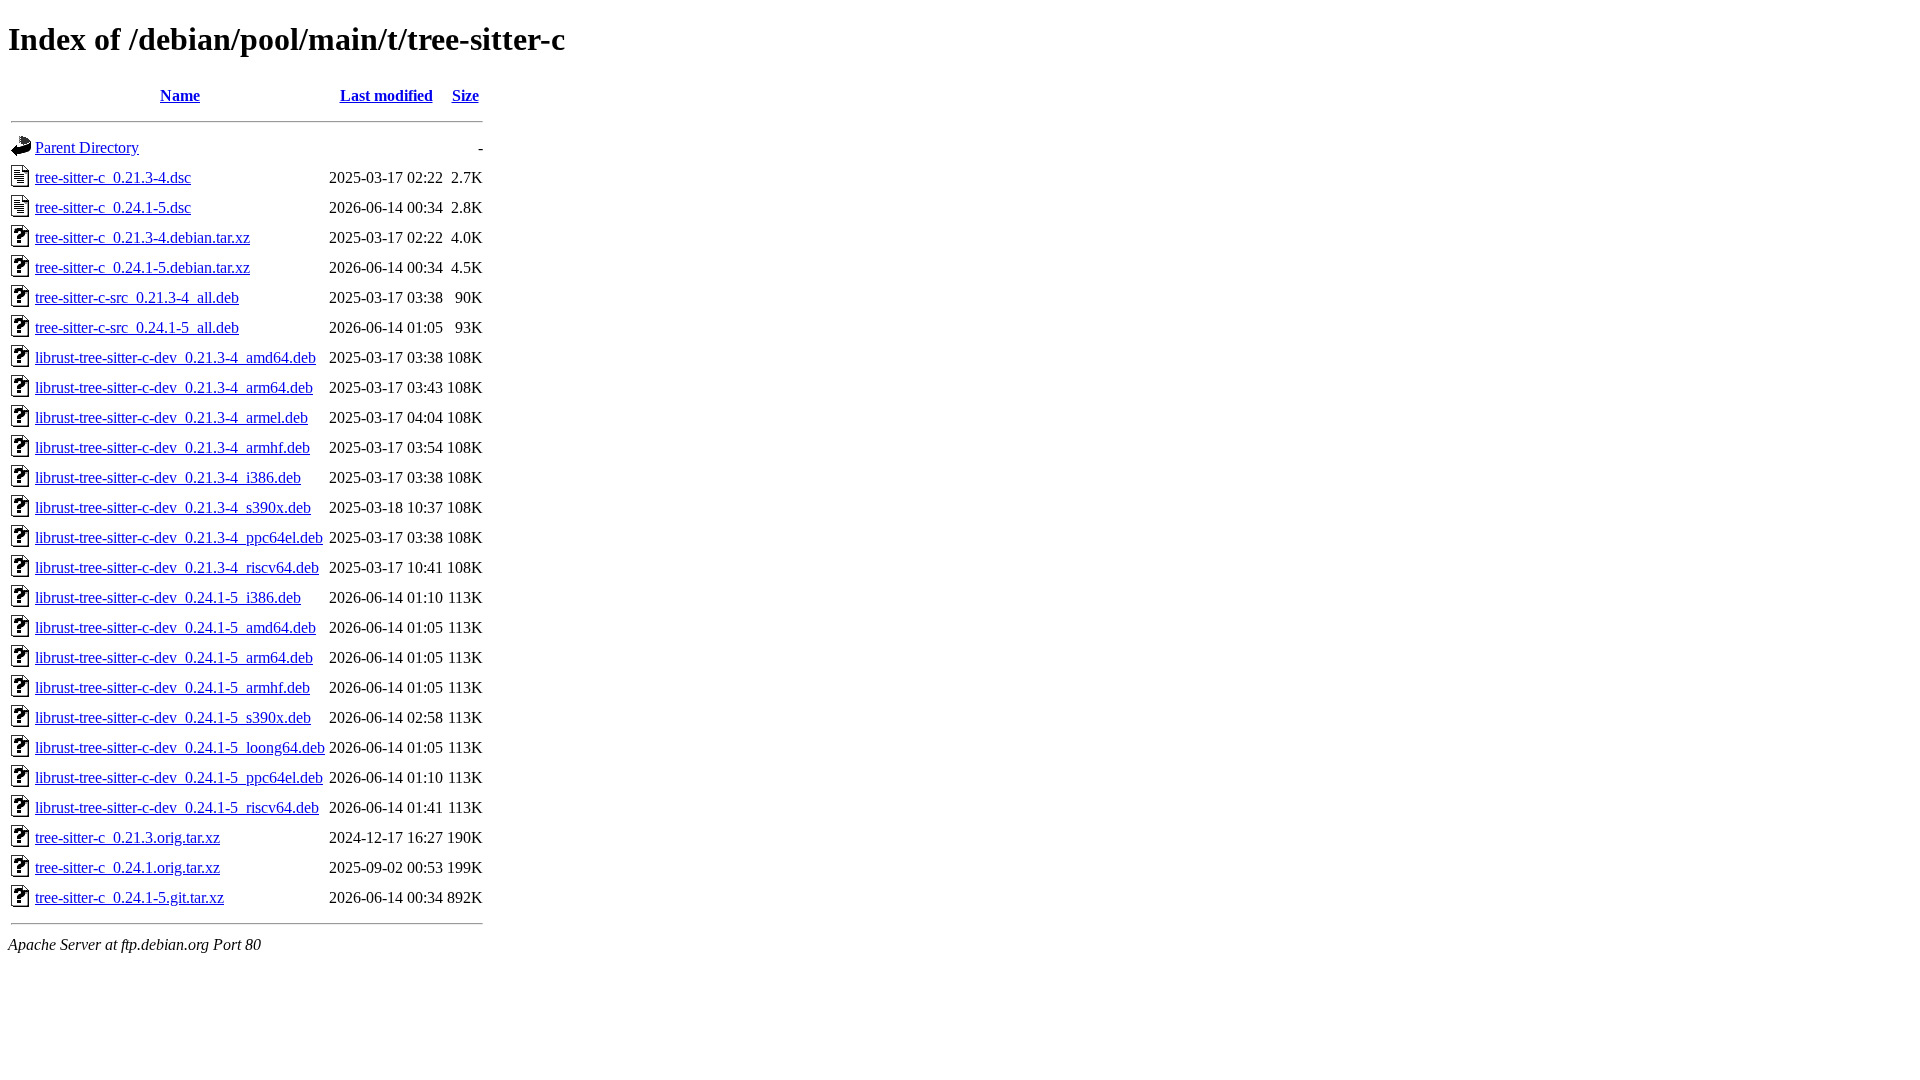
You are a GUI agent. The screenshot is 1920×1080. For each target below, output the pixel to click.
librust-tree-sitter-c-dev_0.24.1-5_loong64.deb (180, 747)
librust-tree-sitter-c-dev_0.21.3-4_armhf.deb (172, 447)
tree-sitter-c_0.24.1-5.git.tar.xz (129, 897)
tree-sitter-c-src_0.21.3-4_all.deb (137, 297)
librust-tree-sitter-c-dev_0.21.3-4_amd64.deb (175, 357)
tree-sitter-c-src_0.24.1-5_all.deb (137, 327)
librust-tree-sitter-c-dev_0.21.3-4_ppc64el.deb (179, 537)
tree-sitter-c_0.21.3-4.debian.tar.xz (142, 237)
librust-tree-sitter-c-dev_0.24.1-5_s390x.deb (173, 717)
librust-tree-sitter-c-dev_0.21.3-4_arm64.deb (174, 387)
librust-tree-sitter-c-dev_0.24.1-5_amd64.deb (175, 627)
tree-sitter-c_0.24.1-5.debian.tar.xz (142, 267)
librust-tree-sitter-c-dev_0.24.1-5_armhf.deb (172, 687)
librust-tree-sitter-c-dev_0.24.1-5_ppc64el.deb (179, 777)
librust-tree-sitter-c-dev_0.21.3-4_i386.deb (168, 477)
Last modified (386, 95)
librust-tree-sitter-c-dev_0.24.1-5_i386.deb (168, 597)
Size (465, 95)
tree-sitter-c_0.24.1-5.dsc (113, 207)
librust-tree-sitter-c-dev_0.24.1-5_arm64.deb (174, 657)
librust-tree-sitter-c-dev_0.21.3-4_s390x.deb (173, 507)
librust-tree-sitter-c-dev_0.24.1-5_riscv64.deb (177, 807)
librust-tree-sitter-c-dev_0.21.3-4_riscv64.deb (177, 567)
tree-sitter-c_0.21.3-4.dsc (113, 177)
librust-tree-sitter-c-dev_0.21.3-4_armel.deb (171, 417)
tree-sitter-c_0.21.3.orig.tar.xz (127, 837)
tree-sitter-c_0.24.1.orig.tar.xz (127, 867)
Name (180, 95)
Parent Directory (87, 147)
